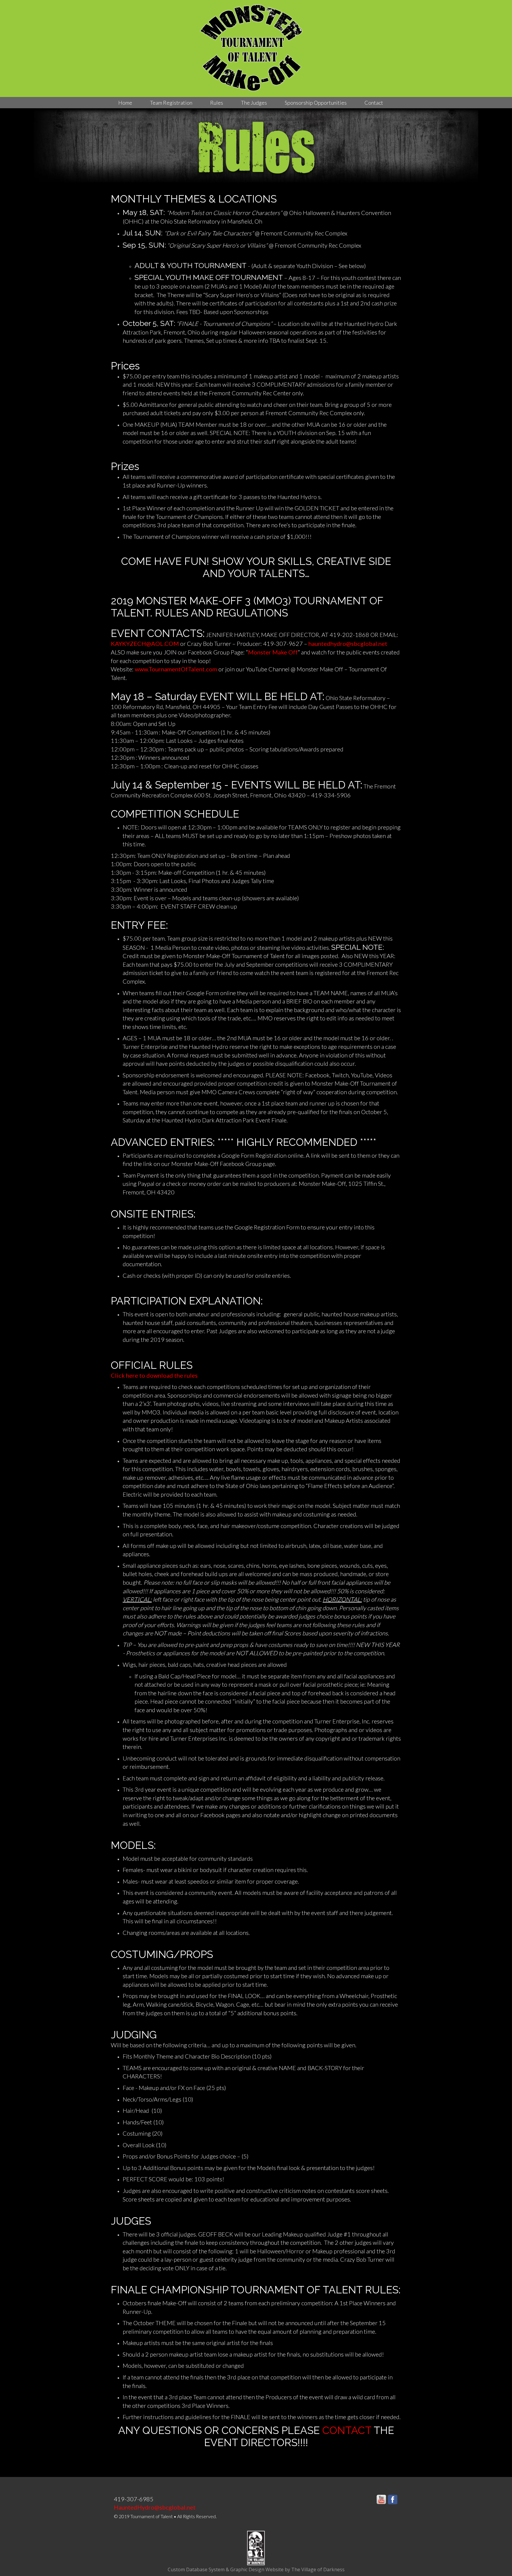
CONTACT (347, 2430)
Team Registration (171, 103)
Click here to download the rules (154, 1375)
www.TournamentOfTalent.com (177, 669)
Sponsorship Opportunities (316, 103)
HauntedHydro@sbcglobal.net (155, 2507)
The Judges (254, 103)
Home (125, 103)
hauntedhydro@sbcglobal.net (348, 643)
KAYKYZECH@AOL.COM (145, 643)
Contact (374, 103)
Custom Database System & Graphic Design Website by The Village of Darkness (256, 2569)
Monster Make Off (273, 652)
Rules (217, 103)
